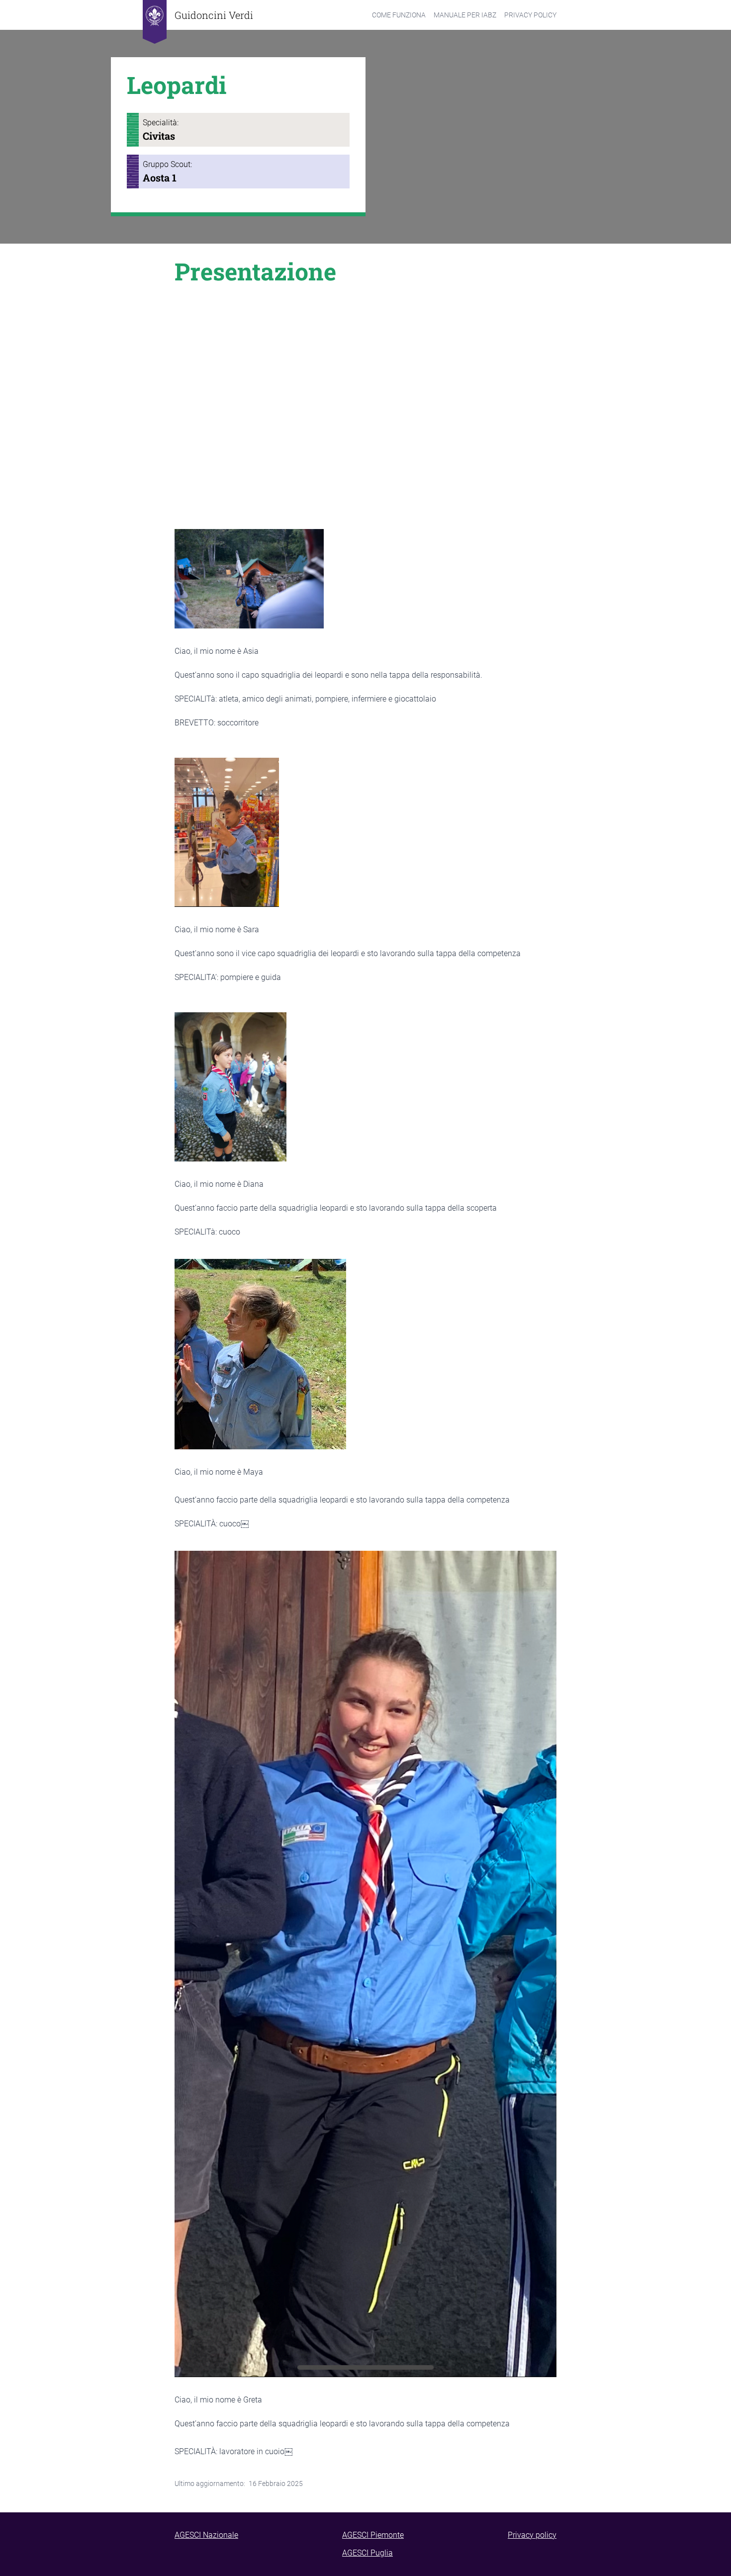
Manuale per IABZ (465, 15)
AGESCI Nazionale (206, 2535)
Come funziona (399, 15)
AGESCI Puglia (367, 2553)
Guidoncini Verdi (214, 15)
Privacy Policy (530, 15)
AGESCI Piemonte (373, 2535)
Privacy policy (532, 2535)
